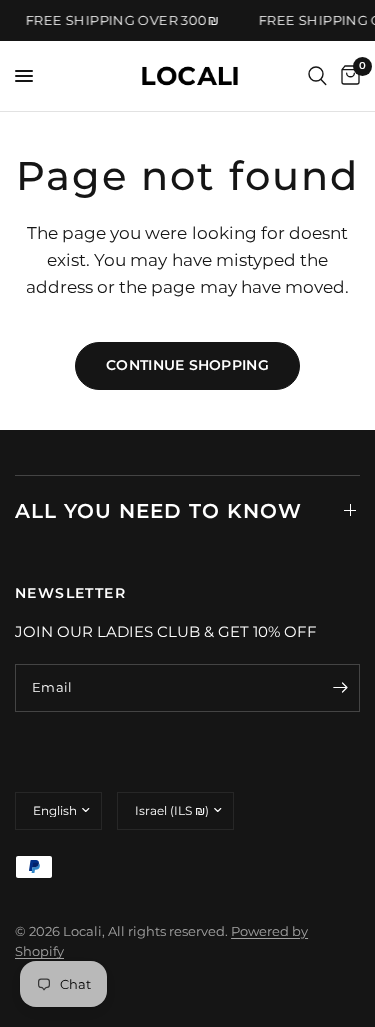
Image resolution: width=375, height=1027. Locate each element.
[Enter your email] (340, 688)
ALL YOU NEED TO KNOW (158, 511)
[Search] (317, 76)
